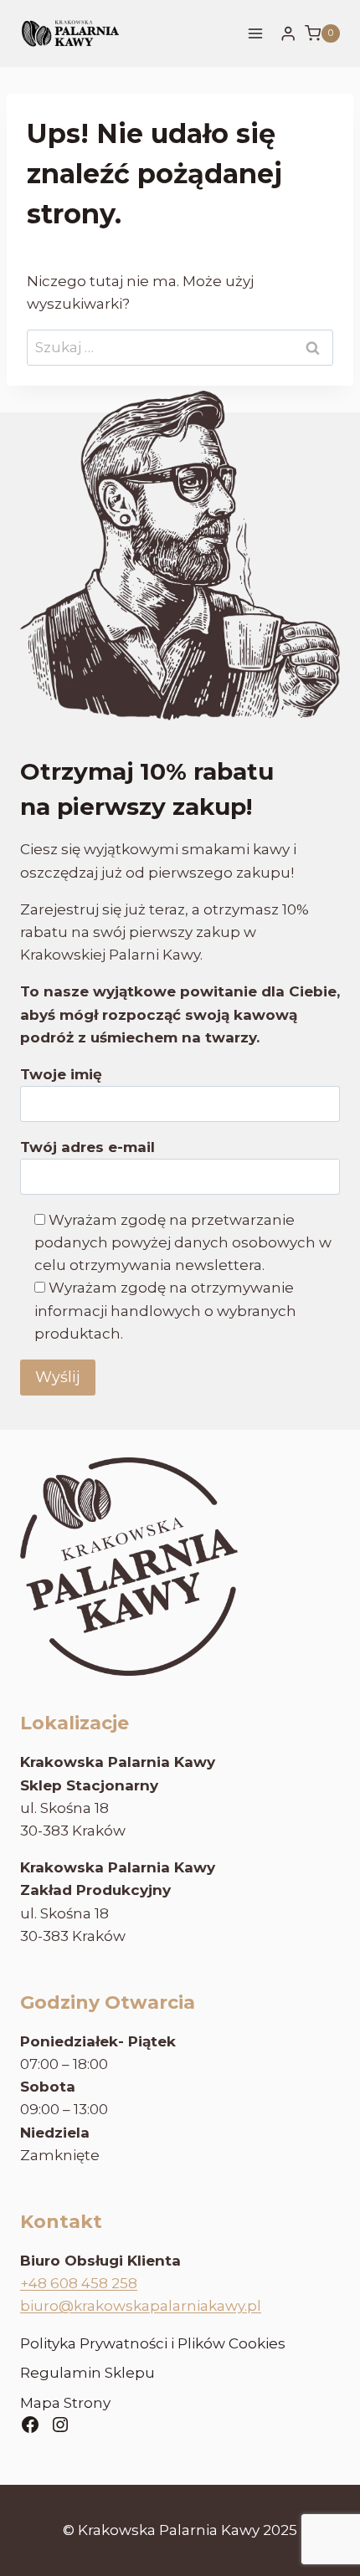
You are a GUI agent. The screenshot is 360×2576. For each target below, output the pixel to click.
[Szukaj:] (180, 347)
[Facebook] (30, 2425)
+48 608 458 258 (79, 2283)
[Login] (288, 34)
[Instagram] (60, 2425)
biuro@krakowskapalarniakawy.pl (141, 2306)
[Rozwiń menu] (256, 33)
